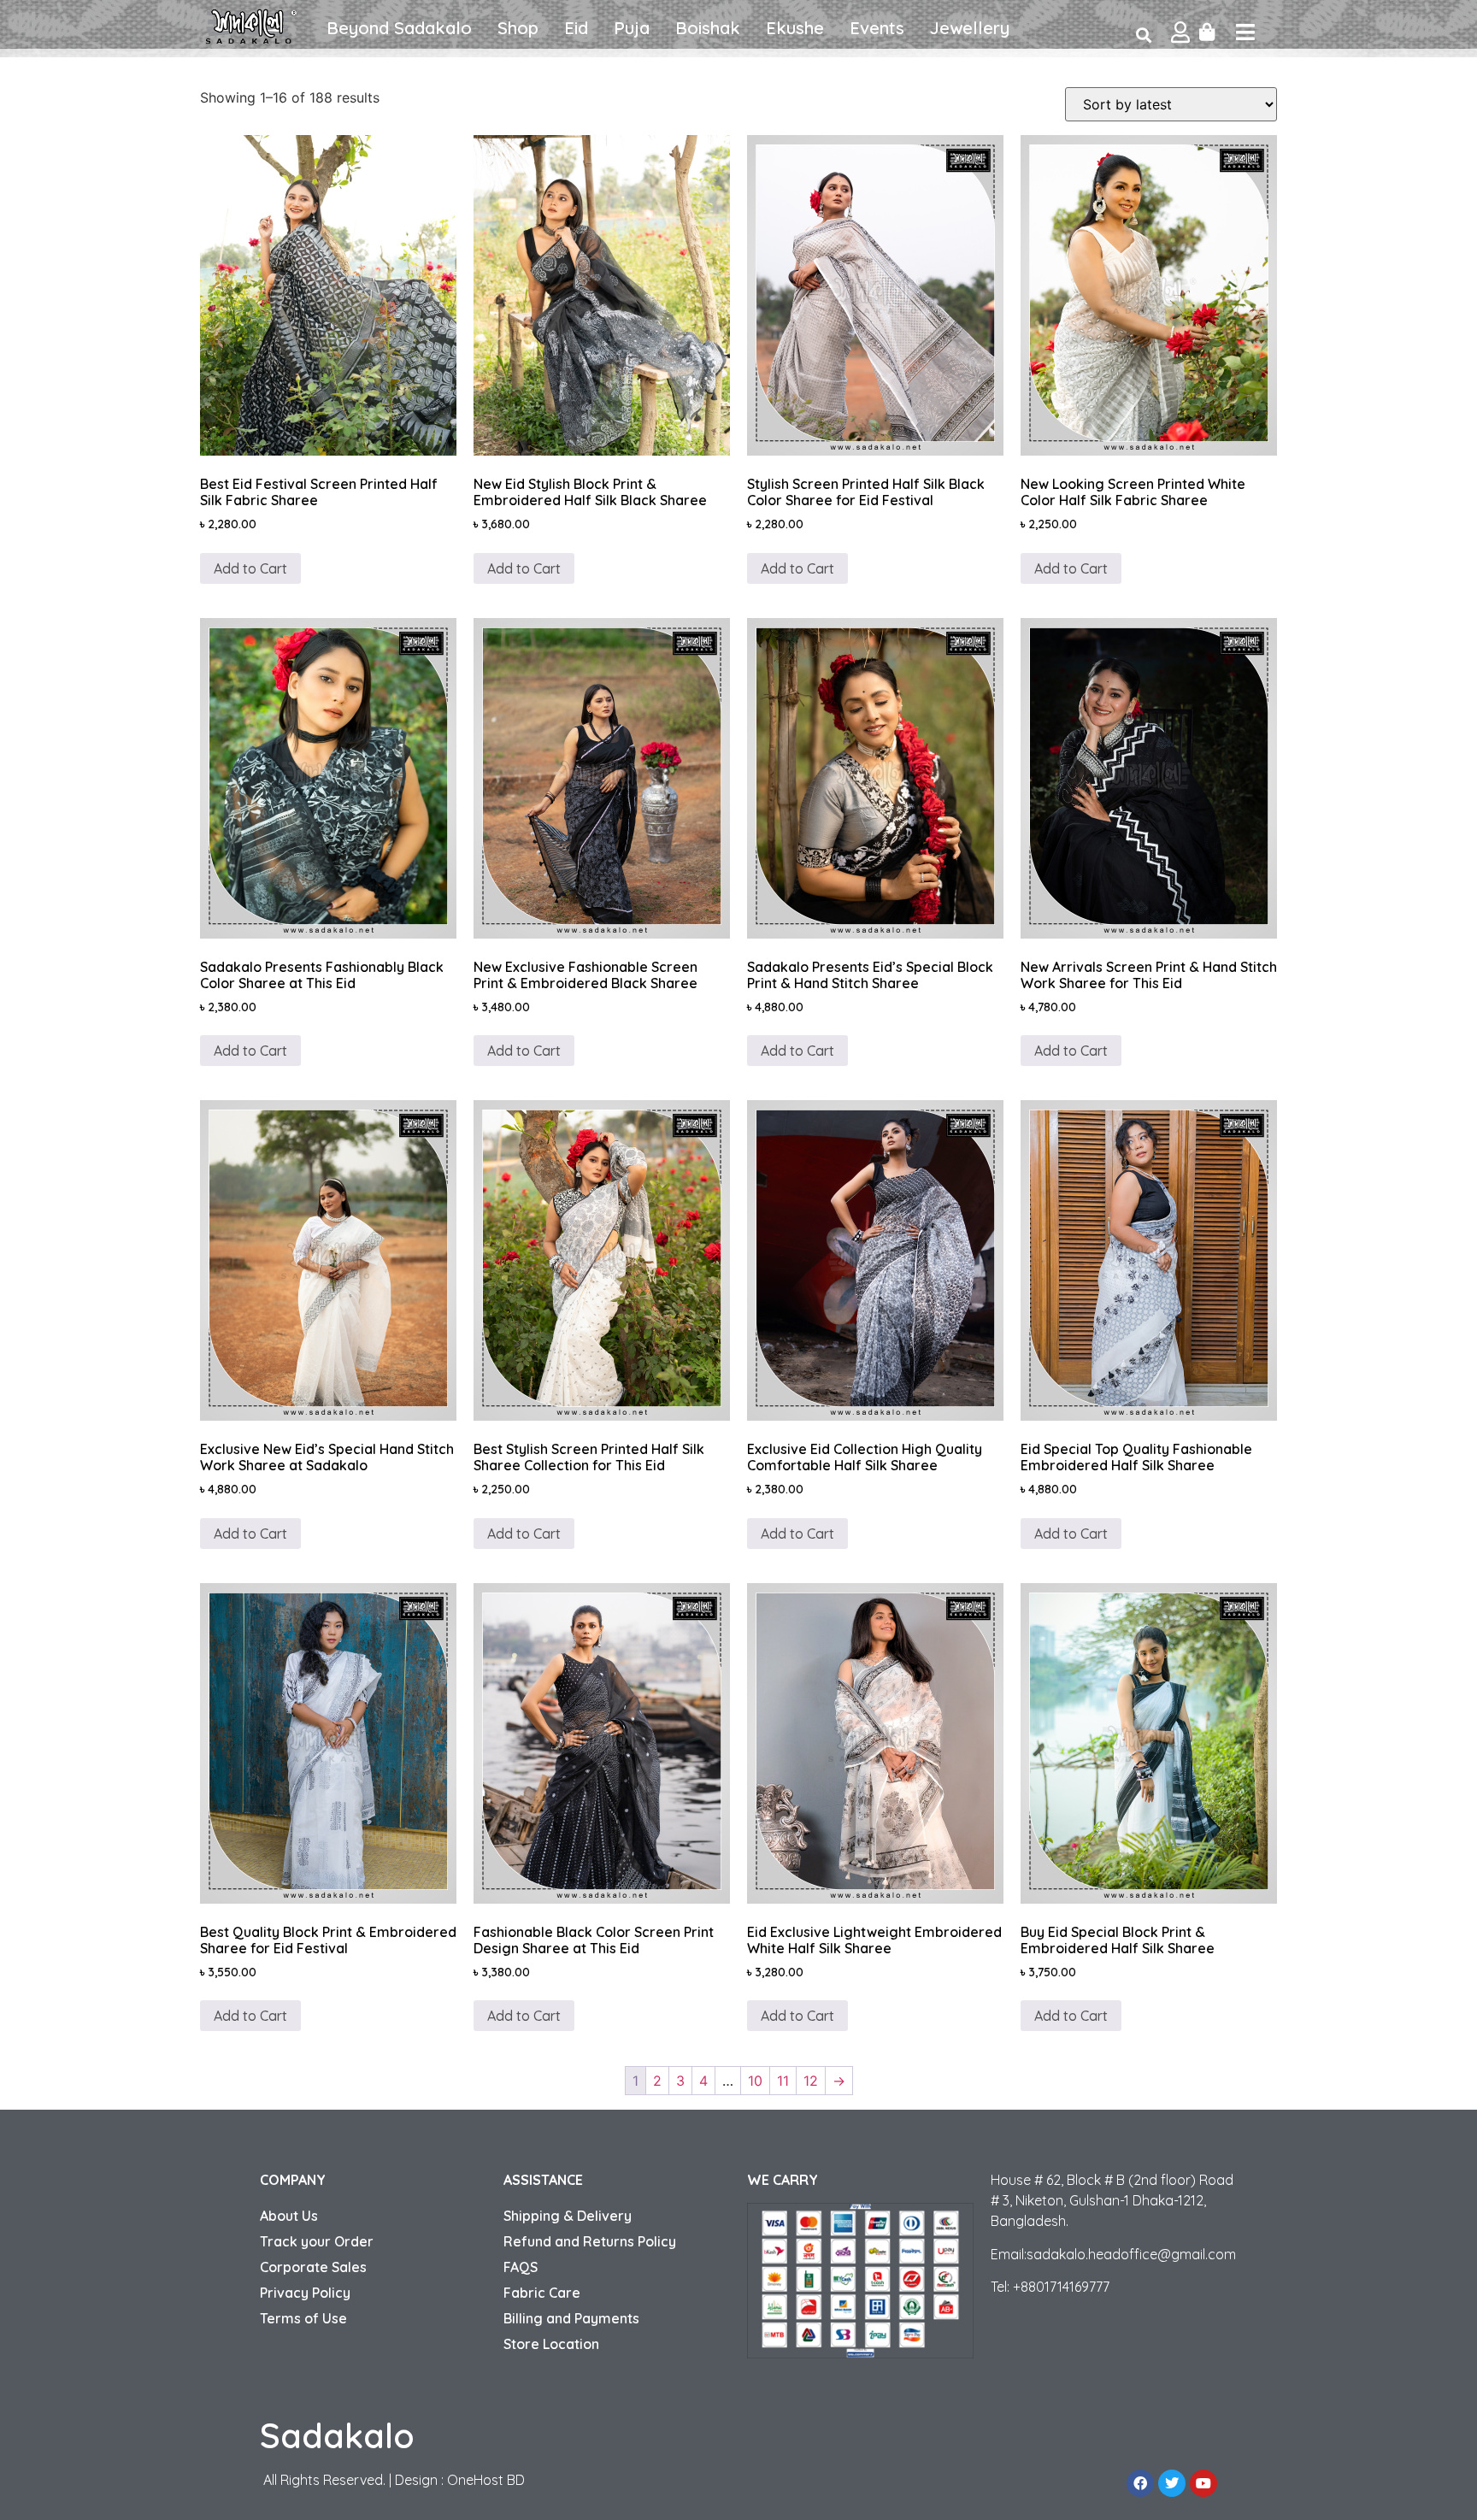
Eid (576, 28)
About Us (289, 2216)
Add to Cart (250, 568)
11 (783, 2081)
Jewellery (970, 28)
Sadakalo (337, 2435)
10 (755, 2081)
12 (811, 2081)
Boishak (708, 28)
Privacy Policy (305, 2293)
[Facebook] (1140, 2483)
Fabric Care (542, 2293)
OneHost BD (486, 2480)
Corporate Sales (313, 2267)
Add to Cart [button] (797, 568)
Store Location (551, 2344)
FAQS (521, 2267)
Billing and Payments (571, 2318)
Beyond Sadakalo (399, 28)
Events (877, 28)
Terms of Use (303, 2318)
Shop (518, 28)
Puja (632, 28)
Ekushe (795, 28)
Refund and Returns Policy (590, 2241)
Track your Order (317, 2241)
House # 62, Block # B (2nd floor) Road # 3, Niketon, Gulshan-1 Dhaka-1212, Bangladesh (1112, 2200)
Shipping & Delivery (568, 2216)
